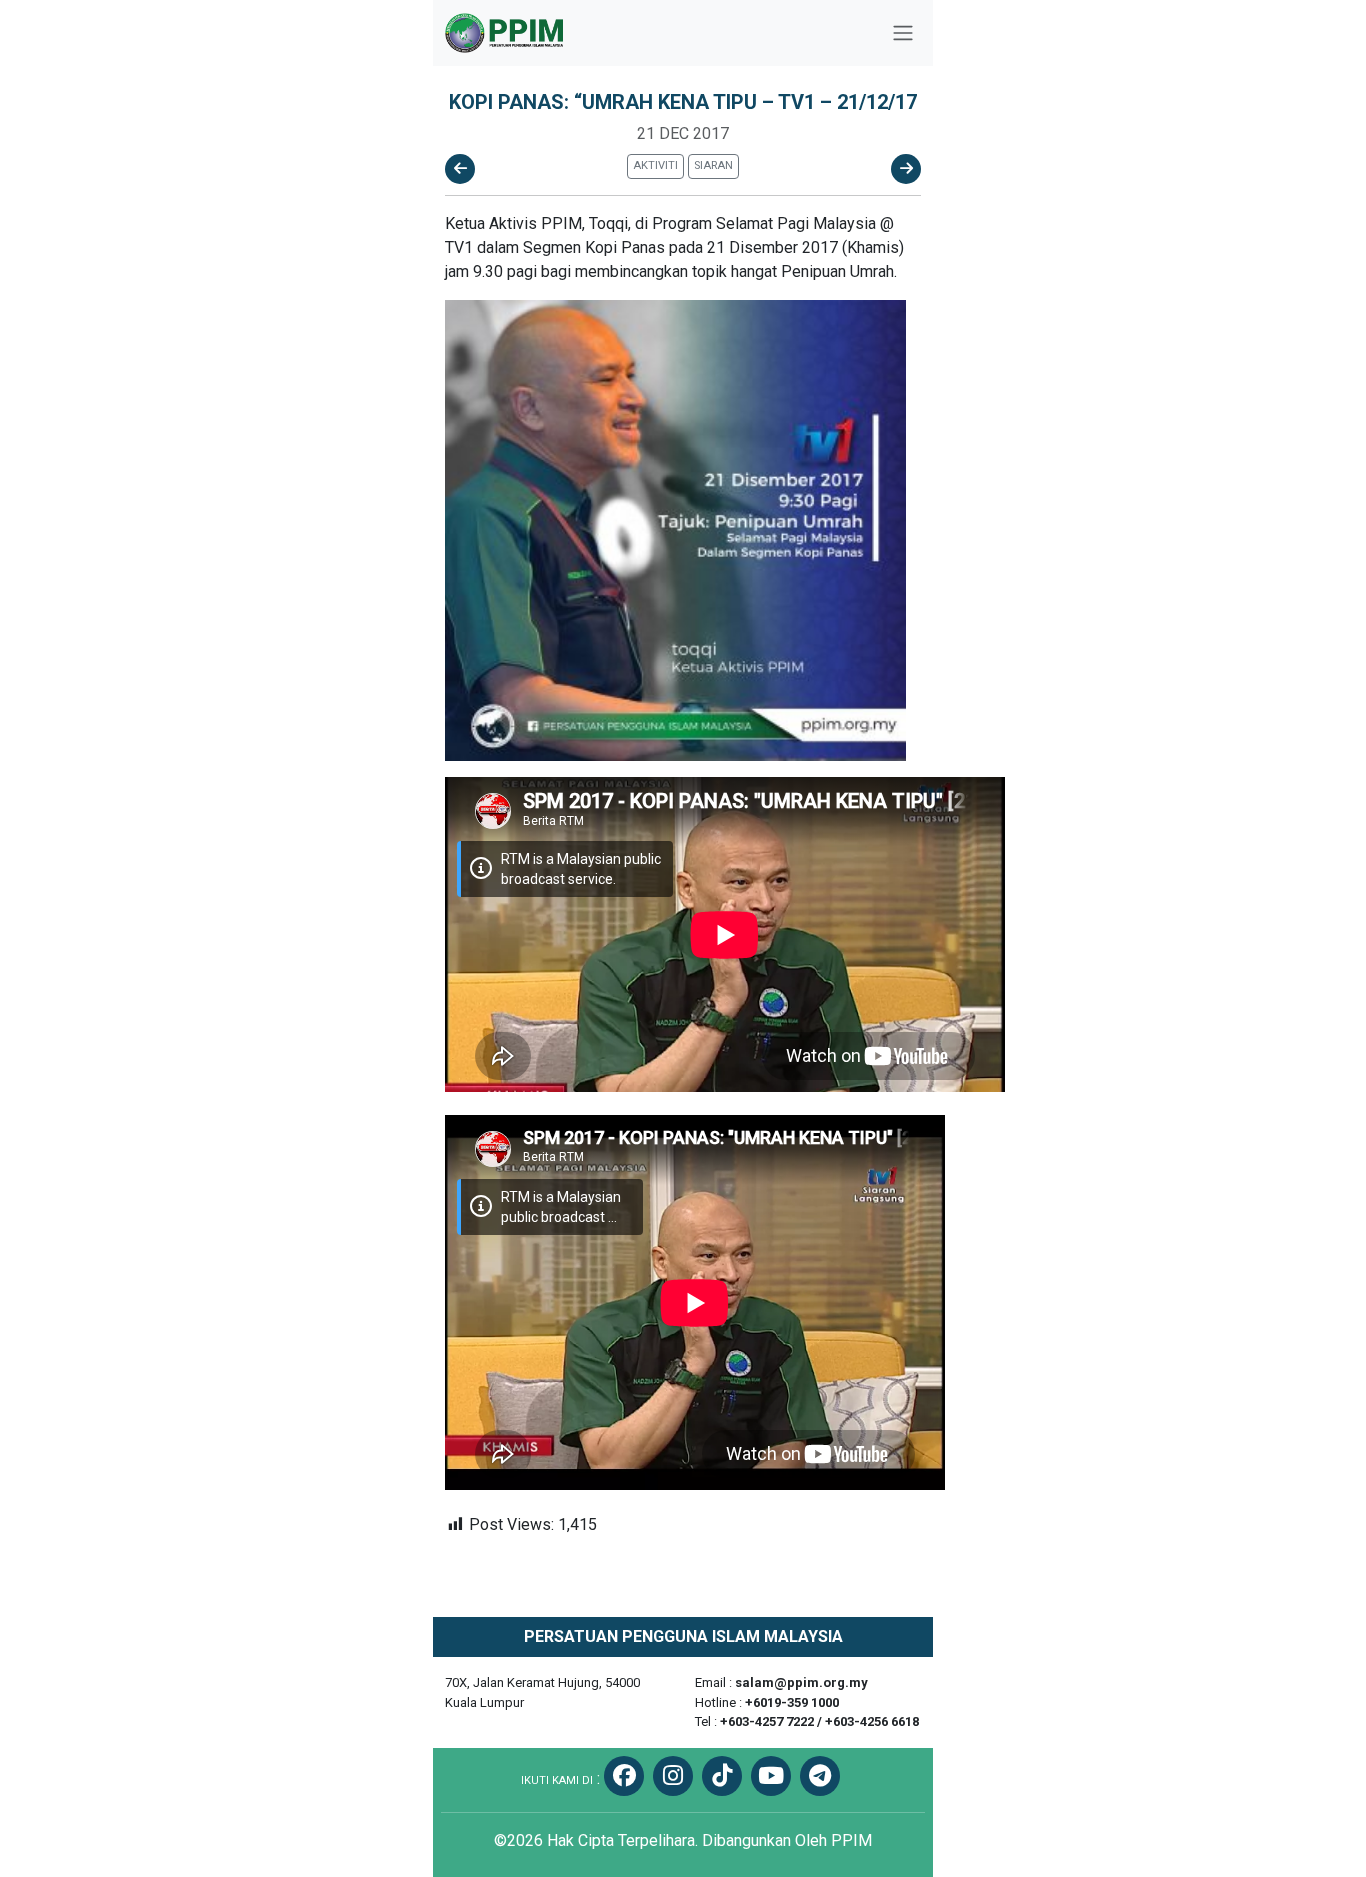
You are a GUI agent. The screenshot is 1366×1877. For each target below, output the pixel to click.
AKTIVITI (655, 165)
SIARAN (713, 165)
